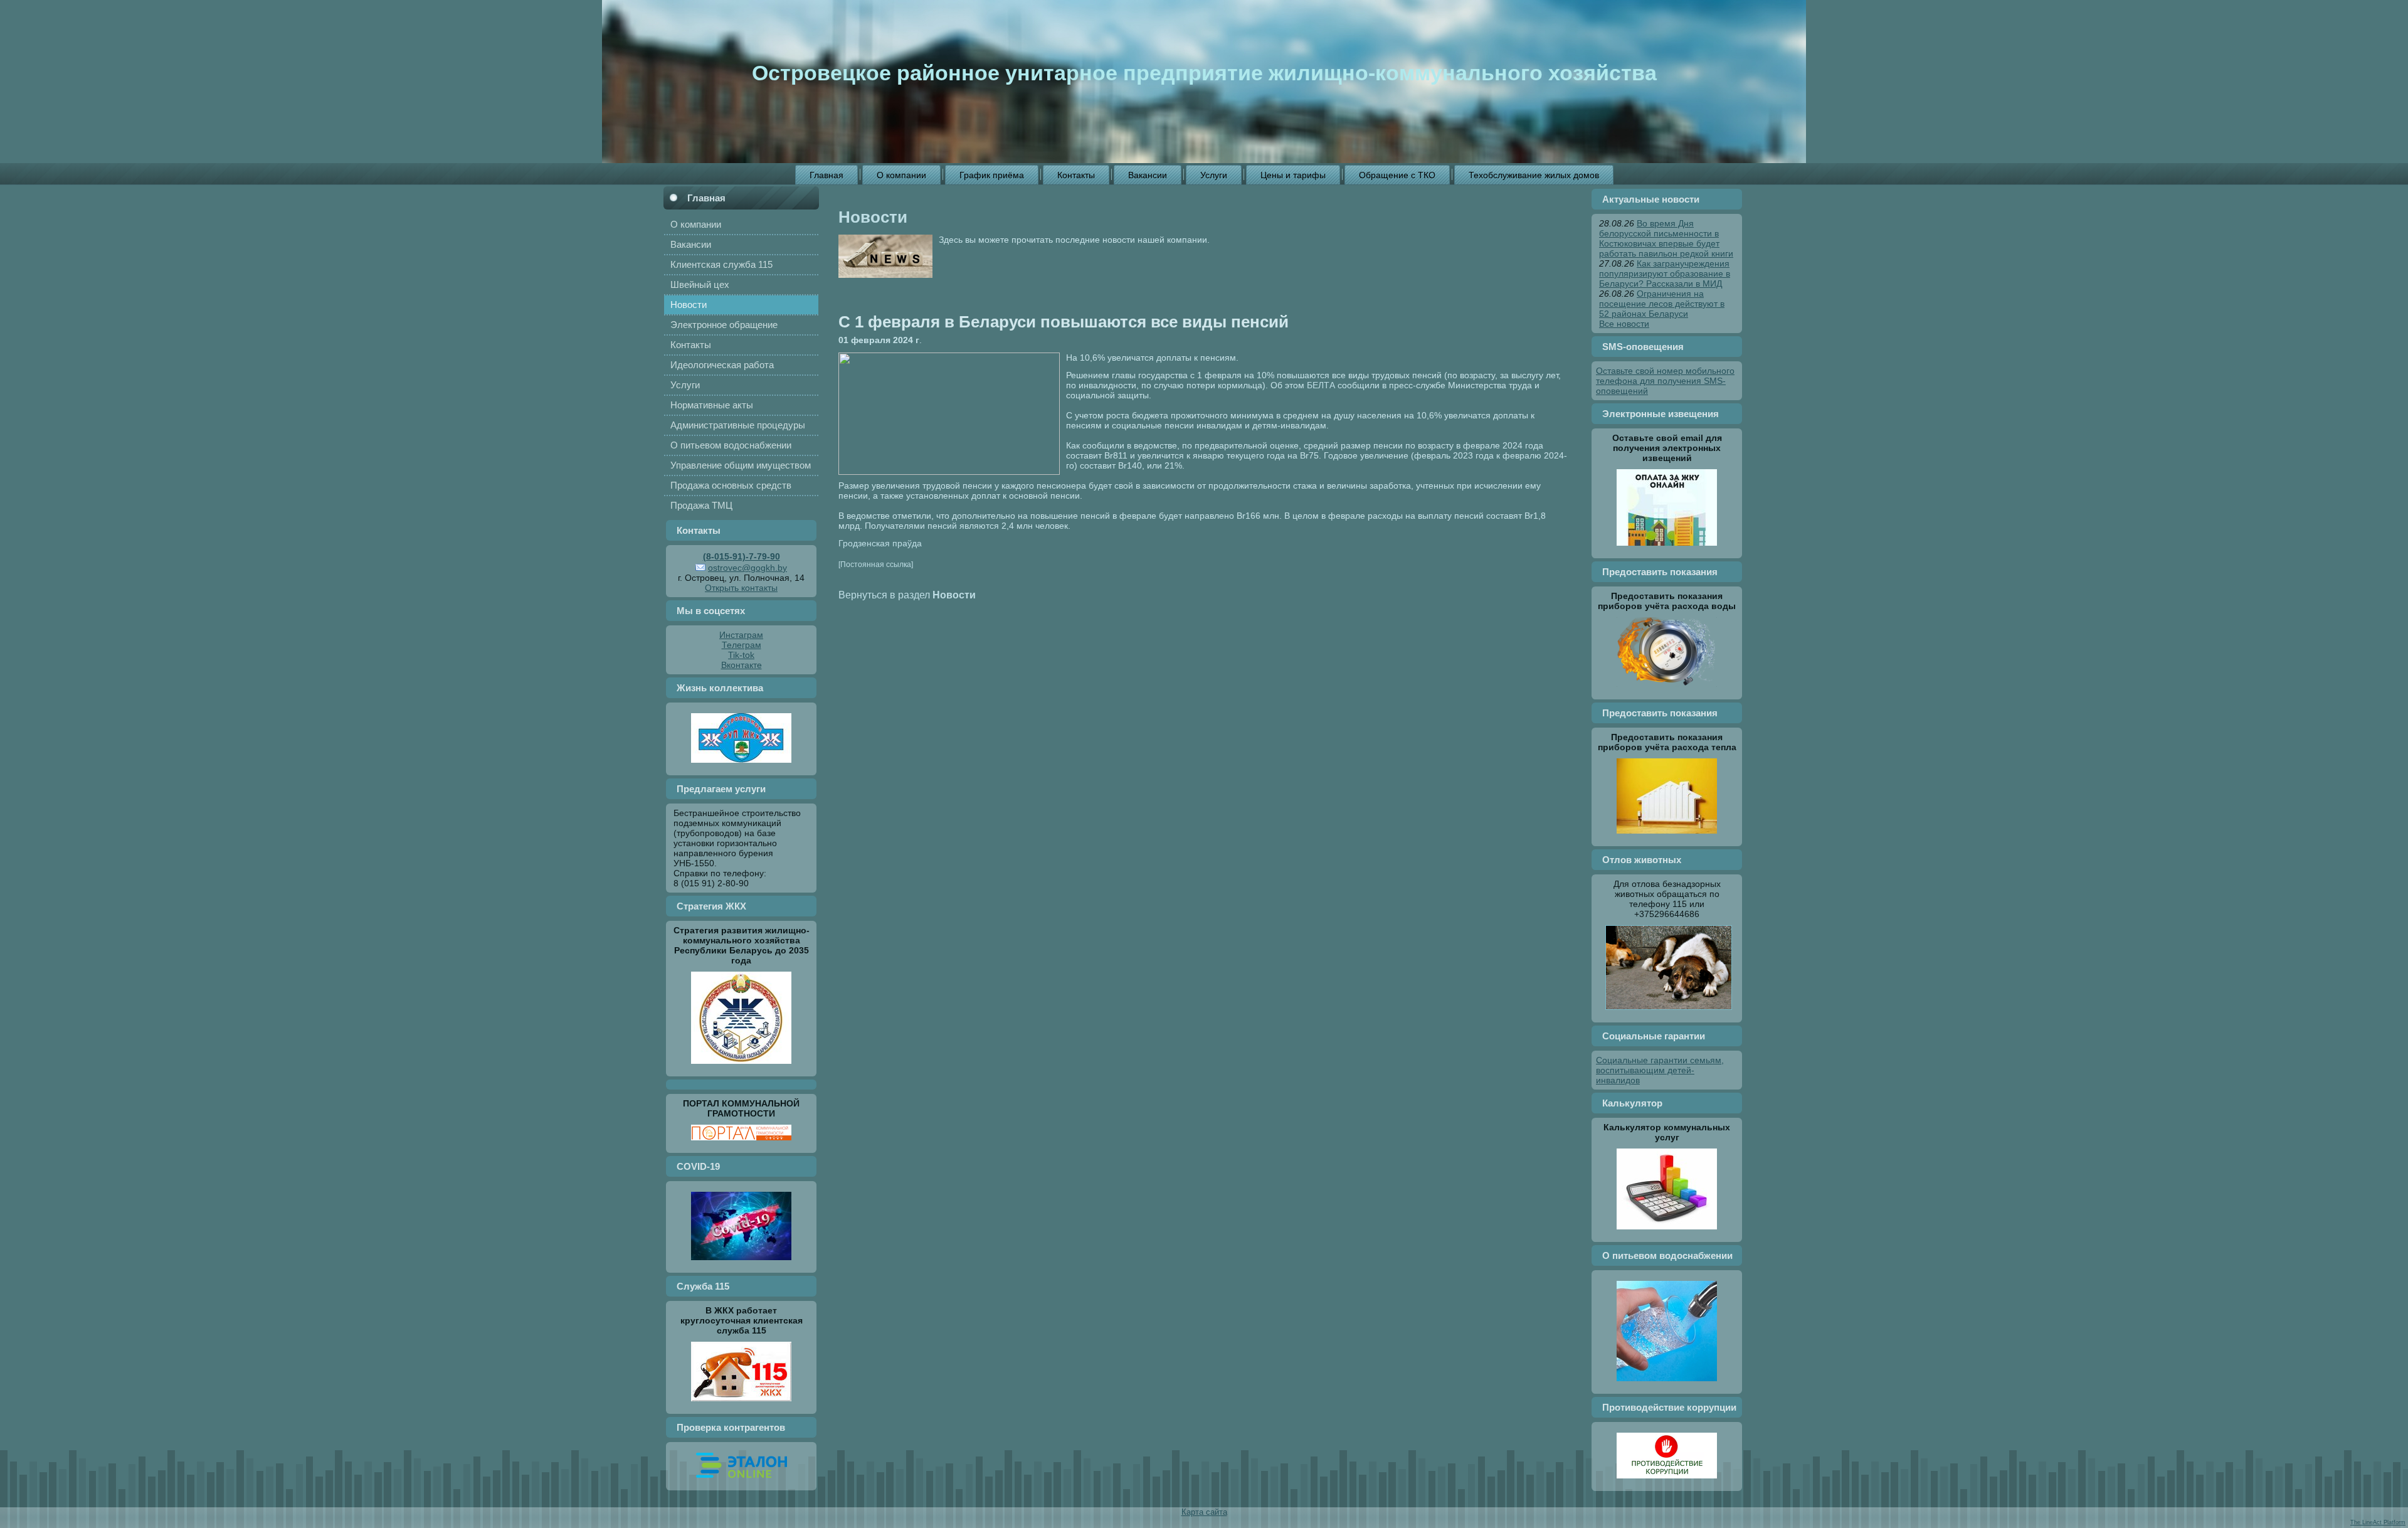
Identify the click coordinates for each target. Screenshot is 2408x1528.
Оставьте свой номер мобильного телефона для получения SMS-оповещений (1665, 381)
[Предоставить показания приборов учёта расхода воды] (1667, 690)
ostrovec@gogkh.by (747, 568)
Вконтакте (742, 665)
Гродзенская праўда (880, 543)
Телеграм (742, 645)
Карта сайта (1204, 1512)
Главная (706, 198)
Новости (873, 217)
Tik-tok (741, 655)
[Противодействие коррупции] (1667, 1482)
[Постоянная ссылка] (876, 564)
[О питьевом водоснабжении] (1667, 1384)
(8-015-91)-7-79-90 (742, 556)
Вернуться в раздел (907, 595)
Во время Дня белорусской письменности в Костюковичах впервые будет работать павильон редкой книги (1666, 238)
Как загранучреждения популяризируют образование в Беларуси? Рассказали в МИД (1665, 273)
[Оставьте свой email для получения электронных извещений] (1667, 549)
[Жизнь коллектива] (741, 766)
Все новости (1624, 324)
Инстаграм (741, 635)
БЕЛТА (1321, 385)
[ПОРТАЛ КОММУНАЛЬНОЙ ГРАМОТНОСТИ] (741, 1143)
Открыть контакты (741, 588)
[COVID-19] (741, 1263)
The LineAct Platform (2378, 1522)
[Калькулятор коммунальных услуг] (1667, 1233)
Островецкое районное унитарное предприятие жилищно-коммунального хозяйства (1204, 73)
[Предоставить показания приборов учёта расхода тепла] (1667, 837)
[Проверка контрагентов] (742, 1481)
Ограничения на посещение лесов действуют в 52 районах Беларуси (1662, 304)
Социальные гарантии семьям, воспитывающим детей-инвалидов (1660, 1070)
